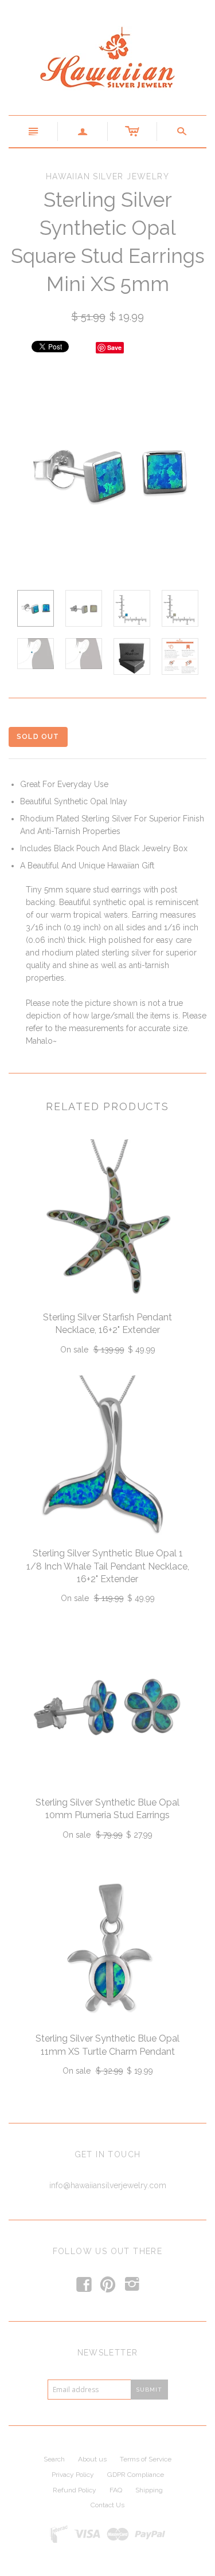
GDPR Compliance (136, 2475)
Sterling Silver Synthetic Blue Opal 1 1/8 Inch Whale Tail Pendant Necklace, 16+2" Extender (108, 1566)
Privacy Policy (73, 2475)
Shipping (149, 2490)
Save (114, 347)
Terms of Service (146, 2459)
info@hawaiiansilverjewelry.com (108, 2185)
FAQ (116, 2490)
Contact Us (107, 2505)
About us (92, 2459)
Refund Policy (75, 2490)
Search (54, 2459)
